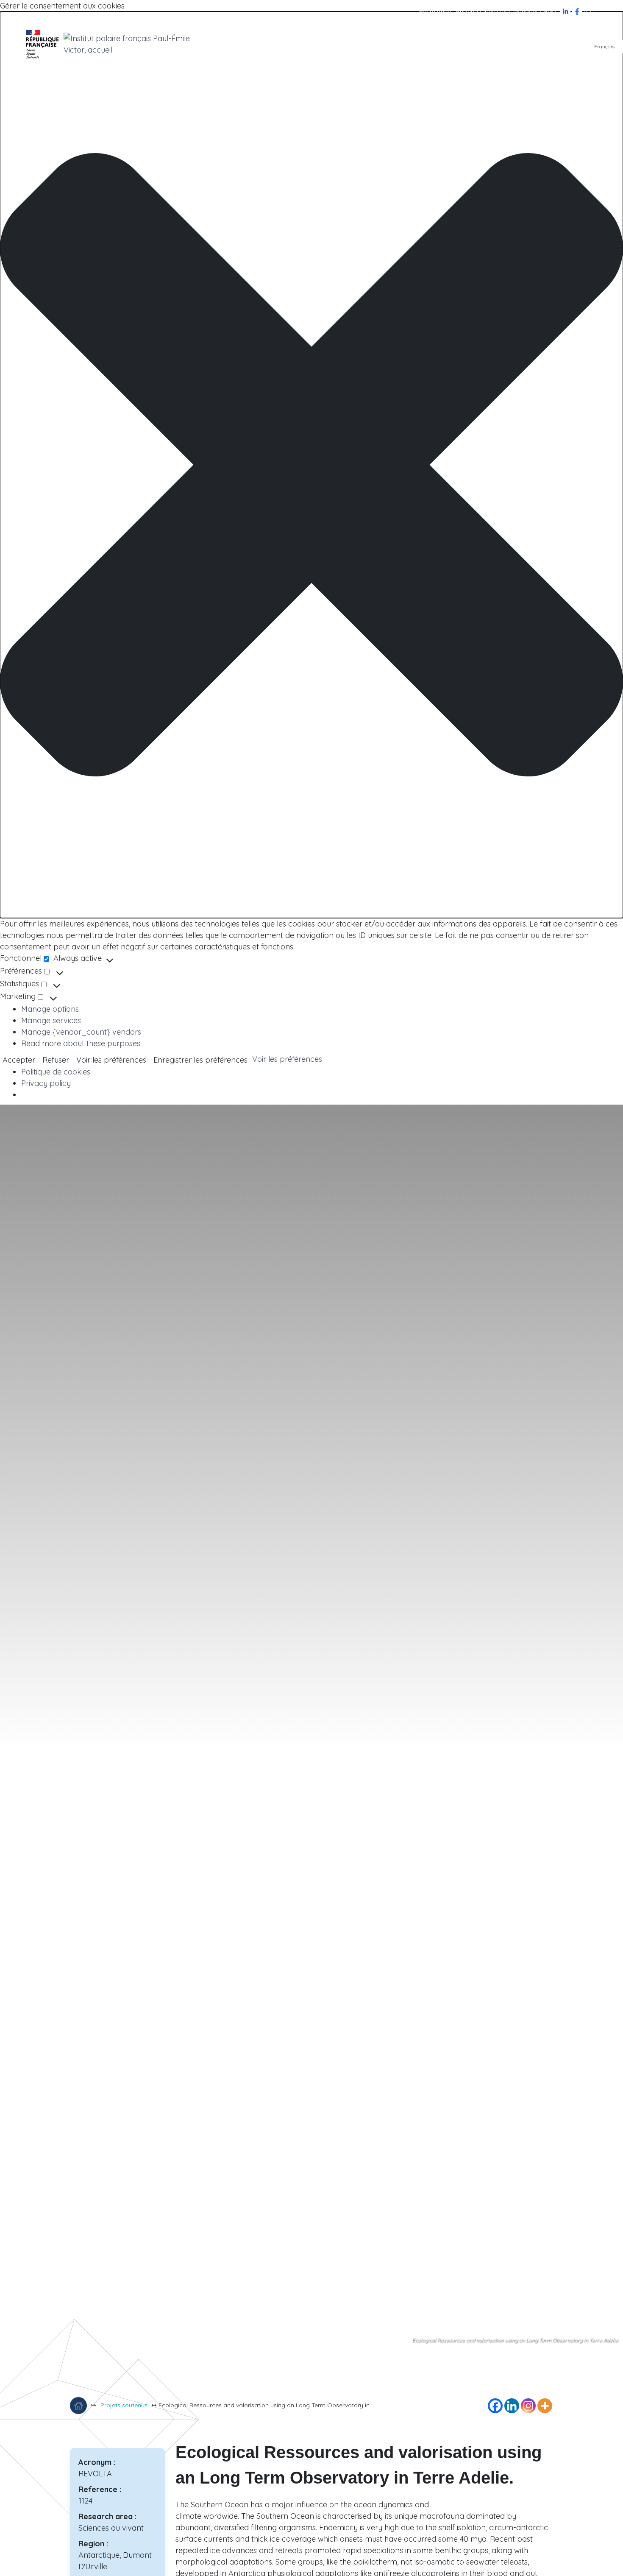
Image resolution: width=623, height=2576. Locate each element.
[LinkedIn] (566, 11)
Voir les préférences (111, 1060)
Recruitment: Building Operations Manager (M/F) (488, 11)
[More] (545, 2406)
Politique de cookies (56, 1072)
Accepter (19, 1060)
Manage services (51, 1020)
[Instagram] (528, 2406)
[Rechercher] (589, 11)
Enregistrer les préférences (200, 1060)
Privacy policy (46, 1083)
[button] (311, 465)
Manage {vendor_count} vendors (81, 1032)
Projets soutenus (124, 2405)
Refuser (56, 1060)
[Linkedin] (512, 2406)
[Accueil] (78, 2406)
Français (604, 46)
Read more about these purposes (81, 1043)
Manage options (50, 1009)
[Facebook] (578, 11)
